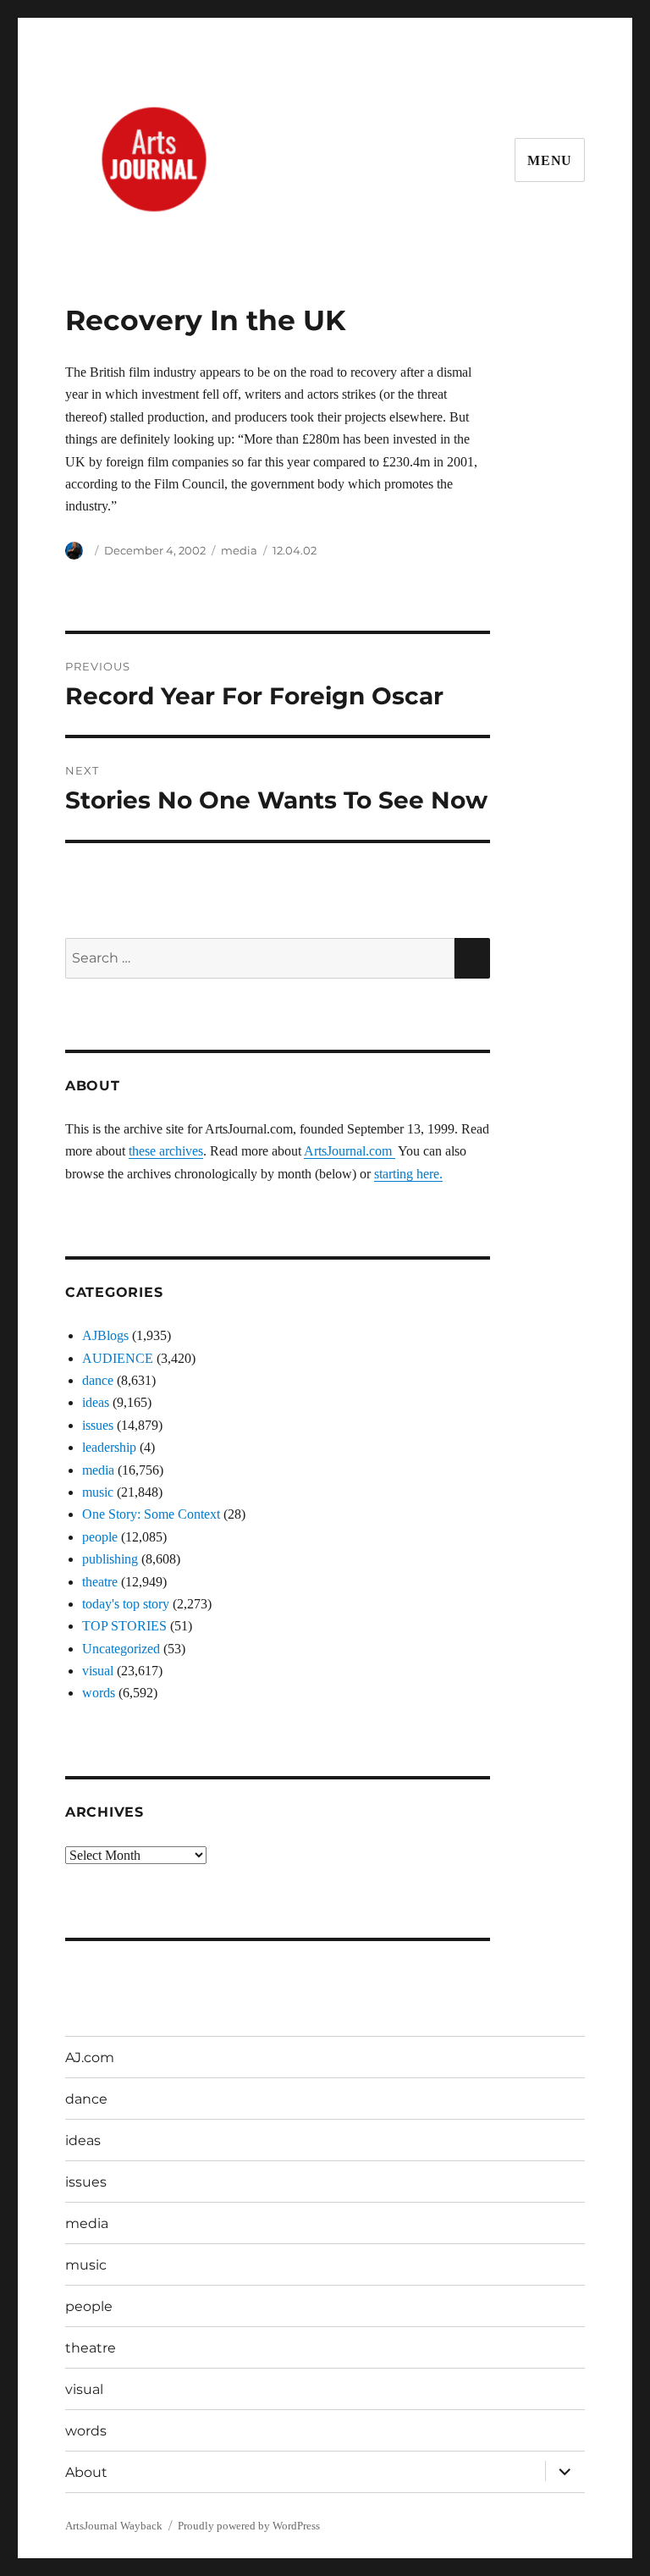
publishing (110, 1559)
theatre (100, 1582)
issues (98, 1425)
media (239, 550)
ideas (96, 1402)
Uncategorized (121, 1649)
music (98, 1492)
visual (98, 1671)
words (99, 1693)
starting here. (408, 1174)
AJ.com (90, 2057)
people (100, 1537)
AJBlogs (105, 1335)
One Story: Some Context (151, 1514)
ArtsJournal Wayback (114, 2526)
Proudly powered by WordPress (249, 2526)
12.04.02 (295, 550)
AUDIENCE (118, 1358)
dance (98, 1380)
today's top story (126, 1604)
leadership (109, 1447)
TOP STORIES (124, 1626)
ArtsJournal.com (350, 1151)
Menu (550, 160)
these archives (166, 1151)
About (86, 2472)
